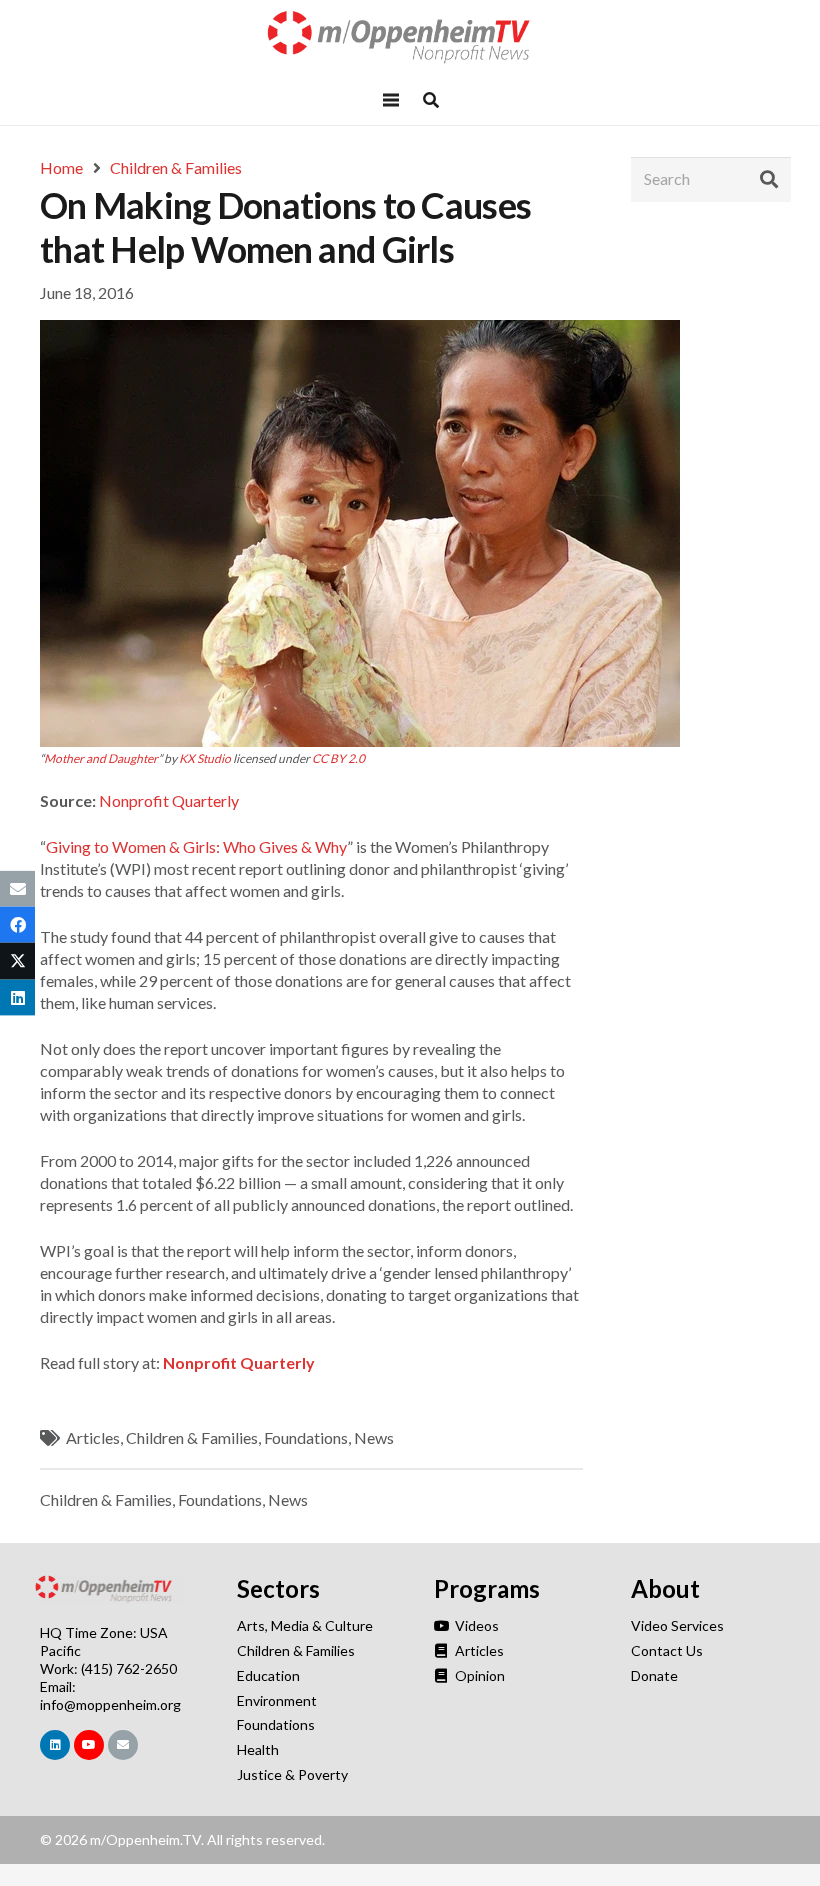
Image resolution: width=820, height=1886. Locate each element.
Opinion (478, 1675)
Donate (654, 1675)
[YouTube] (89, 1745)
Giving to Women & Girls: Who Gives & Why (196, 846)
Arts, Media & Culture (305, 1625)
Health (258, 1749)
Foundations (306, 1437)
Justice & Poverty (292, 1774)
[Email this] (17, 889)
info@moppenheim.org (110, 1704)
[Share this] (17, 925)
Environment (277, 1700)
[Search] (769, 179)
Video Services (677, 1625)
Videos (475, 1625)
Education (268, 1675)
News (374, 1437)
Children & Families (192, 1437)
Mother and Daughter (101, 758)
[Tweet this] (17, 961)
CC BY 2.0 (338, 758)
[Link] (410, 37)
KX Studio (205, 758)
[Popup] (431, 100)
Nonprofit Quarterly (169, 800)
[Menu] (391, 100)
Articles (93, 1437)
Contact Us (667, 1650)
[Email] (123, 1745)
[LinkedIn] (55, 1745)
